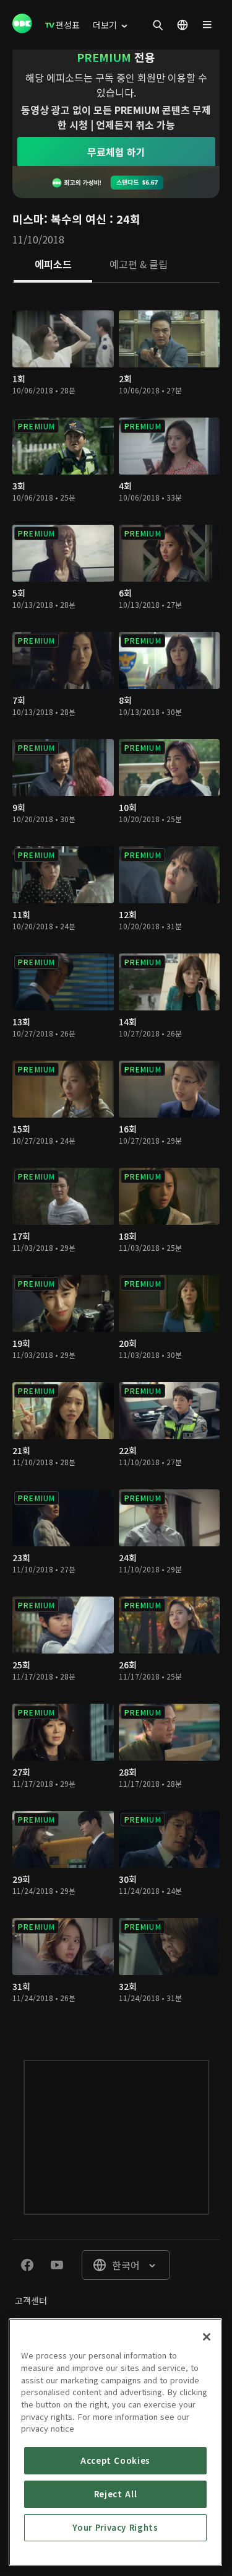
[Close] (207, 2337)
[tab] (53, 265)
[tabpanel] (116, 1159)
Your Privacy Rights (115, 2527)
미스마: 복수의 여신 (59, 219)
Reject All (116, 2494)
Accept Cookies (115, 2460)
